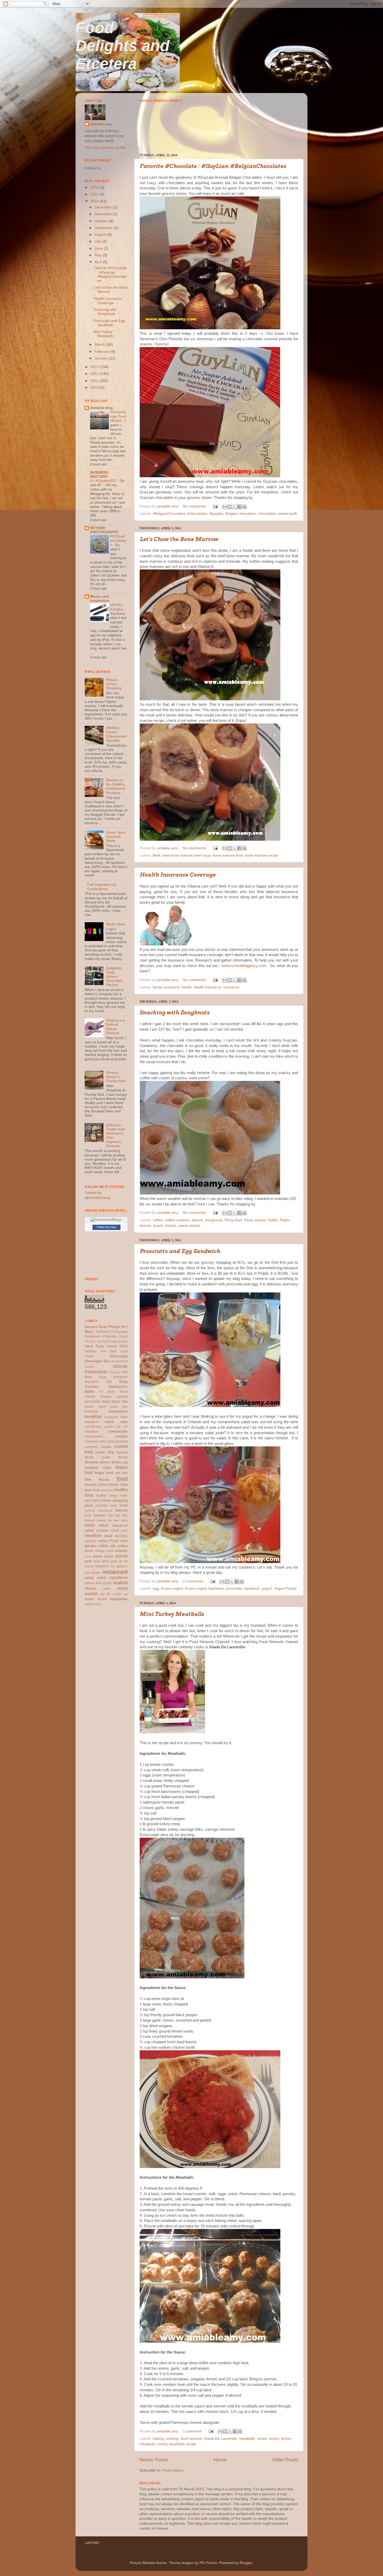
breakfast (93, 1416)
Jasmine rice (95, 1351)
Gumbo (123, 1341)
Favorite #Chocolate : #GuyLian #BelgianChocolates (213, 166)
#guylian (216, 514)
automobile (93, 1402)
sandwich (252, 1589)
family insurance (166, 987)
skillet (106, 1589)
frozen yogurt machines (204, 1589)
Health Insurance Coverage (178, 875)
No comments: (195, 506)
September (104, 228)
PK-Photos (208, 2563)
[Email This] (225, 507)
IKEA (124, 1346)
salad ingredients (113, 1578)
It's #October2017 (104, 481)
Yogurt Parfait (285, 1589)
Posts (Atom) (173, 2470)
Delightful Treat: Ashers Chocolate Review (114, 977)
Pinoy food (233, 1220)
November (104, 214)
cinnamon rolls (95, 1441)
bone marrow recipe (262, 855)
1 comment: (193, 2431)
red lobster (93, 1573)
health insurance (208, 987)
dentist (123, 1457)
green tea (107, 1490)
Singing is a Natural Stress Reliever (116, 1027)
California (103, 1332)
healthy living (106, 1496)
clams (110, 1441)
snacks (170, 1226)
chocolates (267, 514)
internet (121, 1510)
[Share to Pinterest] (244, 507)
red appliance (119, 1566)
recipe (262, 2439)
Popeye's (115, 1372)
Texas (123, 1392)
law (111, 1515)
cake (124, 1422)
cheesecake (118, 1431)
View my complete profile (105, 148)
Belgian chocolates (241, 514)
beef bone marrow (177, 855)
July (98, 241)
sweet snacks (189, 1226)
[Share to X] (234, 507)
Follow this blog (106, 1227)
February (103, 352)
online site (107, 1546)
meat (108, 1536)
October (102, 221)
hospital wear (106, 1506)
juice (88, 1515)
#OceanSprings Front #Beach (118, 416)
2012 (95, 374)
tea (126, 1594)
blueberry (91, 1411)
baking (158, 2439)
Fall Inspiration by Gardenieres (102, 887)
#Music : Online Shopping (114, 684)
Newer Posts (154, 2460)
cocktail (106, 1447)
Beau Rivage (109, 1327)
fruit (96, 1490)
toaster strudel (96, 1599)
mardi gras (119, 1531)
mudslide (121, 1536)
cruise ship (105, 1452)
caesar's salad (99, 1422)
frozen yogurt (172, 1589)
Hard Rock (94, 1346)
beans (114, 1407)
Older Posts (285, 2460)
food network (191, 2439)
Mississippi (119, 1356)
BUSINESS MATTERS (99, 475)
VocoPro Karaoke (117, 607)
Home (220, 2460)
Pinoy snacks (255, 1220)
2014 (95, 201)
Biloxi (89, 1332)
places (122, 1556)
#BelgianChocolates (169, 514)
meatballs (247, 2439)
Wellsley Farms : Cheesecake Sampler (116, 734)
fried (88, 1490)
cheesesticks (94, 1436)
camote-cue (93, 1427)
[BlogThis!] (230, 507)
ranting (89, 1566)
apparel (122, 1397)
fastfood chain (98, 1468)
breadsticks (118, 1411)
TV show (107, 1392)
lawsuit (90, 1520)
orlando (121, 1551)
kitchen (100, 1515)
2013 (95, 367)
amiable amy (101, 124)
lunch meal (96, 1525)
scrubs (107, 1583)
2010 (95, 388)
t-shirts (117, 1594)
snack (158, 1226)
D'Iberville (110, 1336)
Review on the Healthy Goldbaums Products (116, 787)
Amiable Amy (102, 408)
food (122, 1479)
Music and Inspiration (100, 599)
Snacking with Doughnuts (175, 1013)
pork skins (101, 1561)
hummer (90, 1510)
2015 (95, 194)
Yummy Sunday (98, 1397)
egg (156, 1589)
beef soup (203, 855)
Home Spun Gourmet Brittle (116, 837)
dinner (105, 1462)
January (102, 358)
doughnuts (214, 1220)
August (101, 235)
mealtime (93, 1535)
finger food (104, 1473)
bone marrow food (228, 855)
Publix (273, 1220)
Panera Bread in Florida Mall (116, 1077)
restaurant (115, 1572)
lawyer (102, 1520)
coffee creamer (177, 1220)
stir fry (105, 1594)
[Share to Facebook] (239, 507)
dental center (98, 1457)
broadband (111, 1417)
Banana (91, 1327)
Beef (156, 855)
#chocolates (197, 514)
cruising (122, 1452)
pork (88, 1561)
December (104, 207)
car (118, 1427)
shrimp (90, 1589)
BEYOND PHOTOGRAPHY (104, 530)
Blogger (246, 2563)
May (99, 255)
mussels (91, 1541)
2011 (95, 381)
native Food (108, 1541)
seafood (120, 1583)
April (99, 262)
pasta (98, 1556)
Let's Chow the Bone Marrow (179, 539)
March (100, 345)
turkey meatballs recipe (177, 2444)
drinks (116, 1462)
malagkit (102, 1531)
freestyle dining (96, 1485)
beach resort (95, 1407)
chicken (121, 1436)
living (125, 1520)
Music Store (116, 924)
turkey (274, 2439)
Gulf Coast (110, 1341)
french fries (118, 1485)
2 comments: (194, 1581)
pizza (109, 1556)
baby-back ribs (115, 1401)
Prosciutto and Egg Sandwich (180, 1251)
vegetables (119, 1599)
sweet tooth (288, 514)
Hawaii (112, 1346)
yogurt (267, 1589)
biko (125, 1407)
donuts (197, 1220)
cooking (172, 2439)
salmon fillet (93, 1583)
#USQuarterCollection (118, 541)
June (99, 248)
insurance (231, 987)
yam (98, 1604)
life (110, 1520)
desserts (92, 1462)
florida (104, 1480)
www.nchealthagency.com (244, 966)
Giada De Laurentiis (220, 2439)
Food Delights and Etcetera (123, 46)
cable (124, 1417)
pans (88, 1556)
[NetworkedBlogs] (106, 1220)
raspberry (102, 1566)
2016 (95, 187)
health (187, 987)
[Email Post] (215, 506)
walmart (90, 1604)
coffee (158, 1220)
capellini (109, 1427)
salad (89, 1578)
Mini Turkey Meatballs (172, 1614)
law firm (121, 1515)
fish (118, 1473)
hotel (124, 1505)
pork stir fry (119, 1561)
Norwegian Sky (97, 1361)
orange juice (104, 1551)
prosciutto (234, 1589)
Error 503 (95, 1341)
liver (117, 1520)
